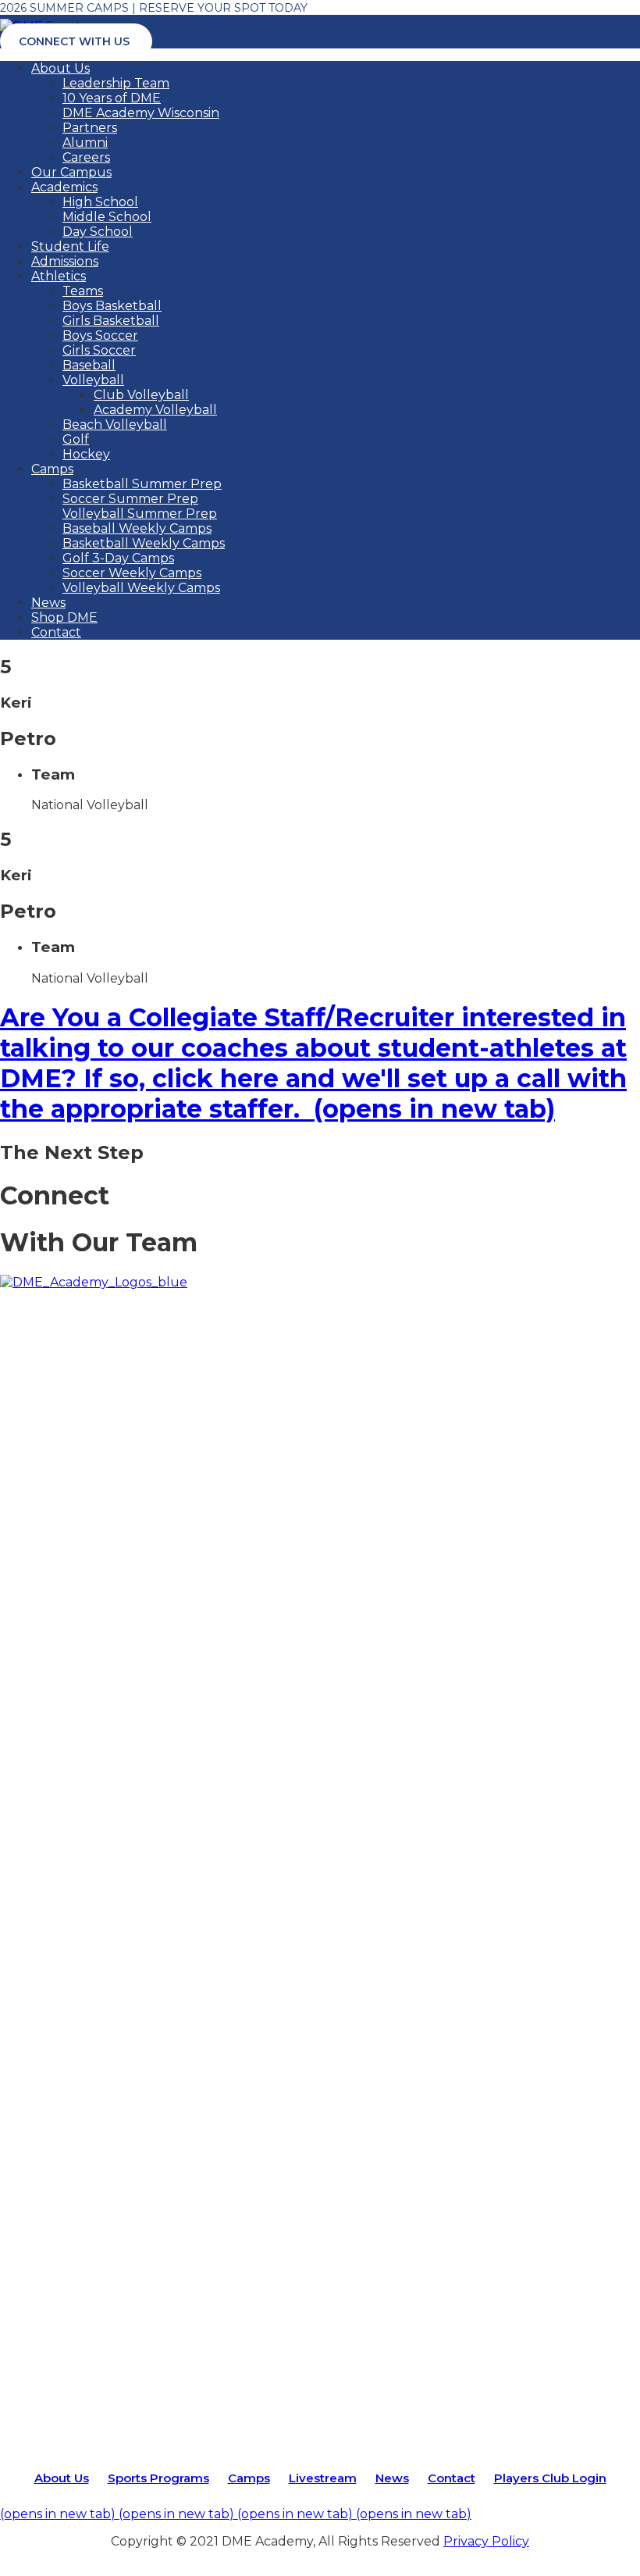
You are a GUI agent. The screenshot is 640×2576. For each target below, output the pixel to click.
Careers (86, 157)
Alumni (85, 143)
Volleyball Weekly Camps (141, 588)
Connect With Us (74, 41)
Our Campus (71, 172)
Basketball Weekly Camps (144, 543)
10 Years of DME (112, 98)
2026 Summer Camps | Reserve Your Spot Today (154, 8)
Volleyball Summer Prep (140, 514)
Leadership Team (116, 83)
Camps (52, 469)
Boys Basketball (112, 306)
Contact (56, 632)
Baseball (89, 365)
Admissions (65, 261)
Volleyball (93, 380)
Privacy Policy (486, 2541)
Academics (64, 187)
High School (100, 202)
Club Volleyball (141, 395)
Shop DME (64, 617)
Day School (98, 232)
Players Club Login (550, 2478)
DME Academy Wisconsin (141, 113)
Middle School (107, 217)
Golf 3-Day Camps (118, 558)
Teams (83, 291)
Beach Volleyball (115, 425)
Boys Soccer (100, 335)
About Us (60, 68)
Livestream (323, 2478)
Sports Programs (158, 2478)
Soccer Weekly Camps (132, 573)
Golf (76, 439)
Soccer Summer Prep (130, 499)
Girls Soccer (99, 350)
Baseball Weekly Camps (137, 528)
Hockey (86, 454)
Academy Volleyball (155, 410)
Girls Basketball (111, 321)
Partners (90, 128)
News (48, 603)
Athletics (59, 276)
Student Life (70, 246)
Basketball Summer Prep (142, 484)
